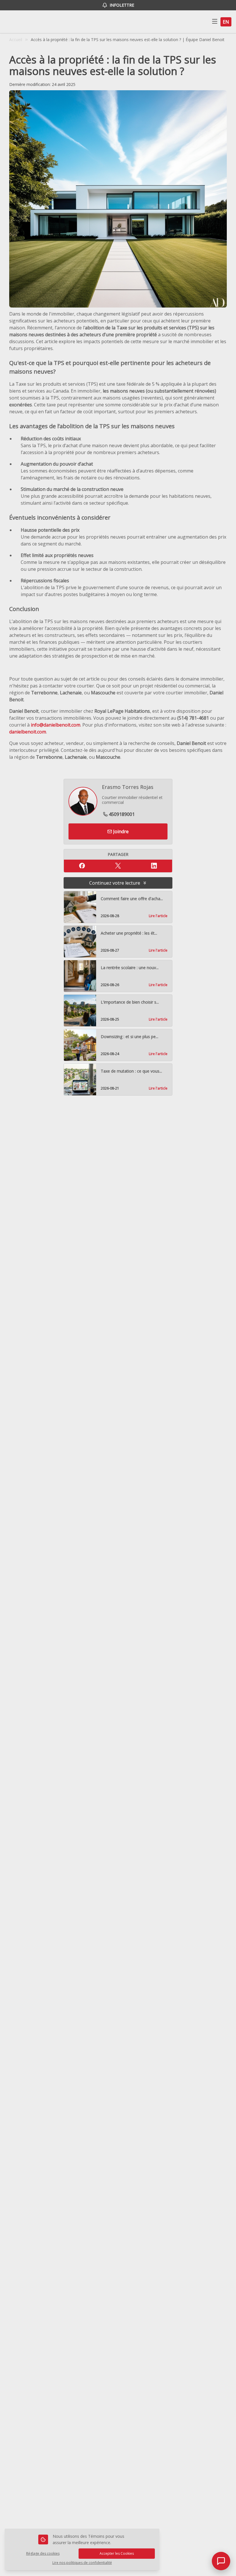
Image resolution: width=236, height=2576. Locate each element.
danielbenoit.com (28, 732)
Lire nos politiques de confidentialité (82, 2563)
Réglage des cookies (43, 2553)
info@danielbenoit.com (56, 725)
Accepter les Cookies (117, 2553)
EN (226, 22)
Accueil (16, 40)
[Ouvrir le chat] (221, 2561)
